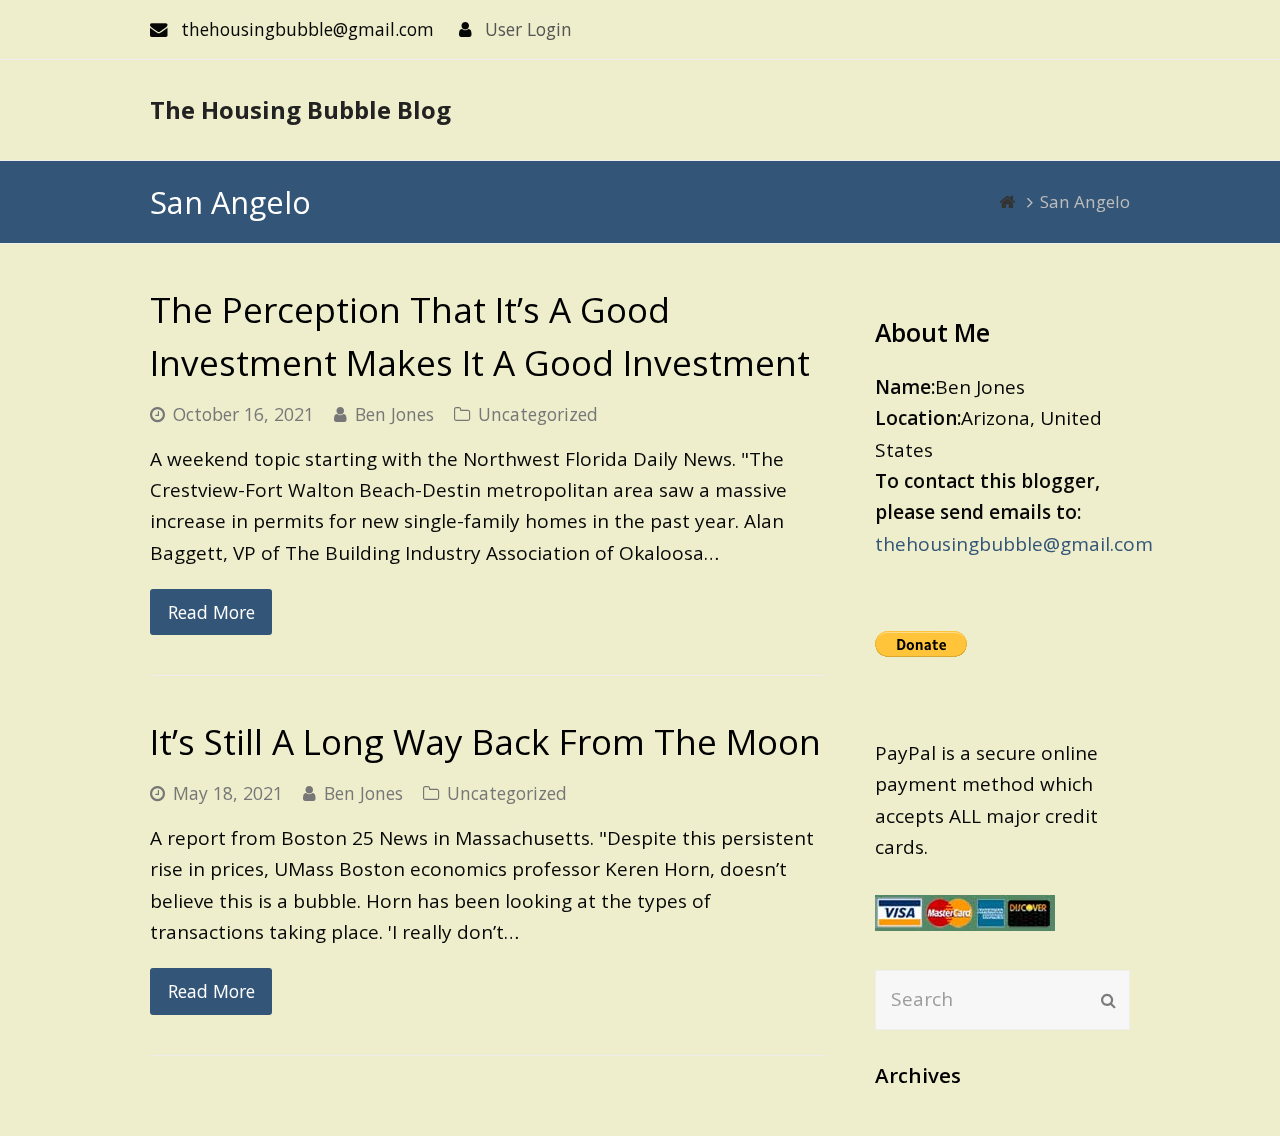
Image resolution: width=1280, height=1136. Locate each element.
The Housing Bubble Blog (300, 109)
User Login (528, 29)
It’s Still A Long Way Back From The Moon (485, 741)
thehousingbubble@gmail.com (1014, 544)
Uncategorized (538, 414)
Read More (211, 612)
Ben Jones (394, 414)
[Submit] (1108, 1000)
